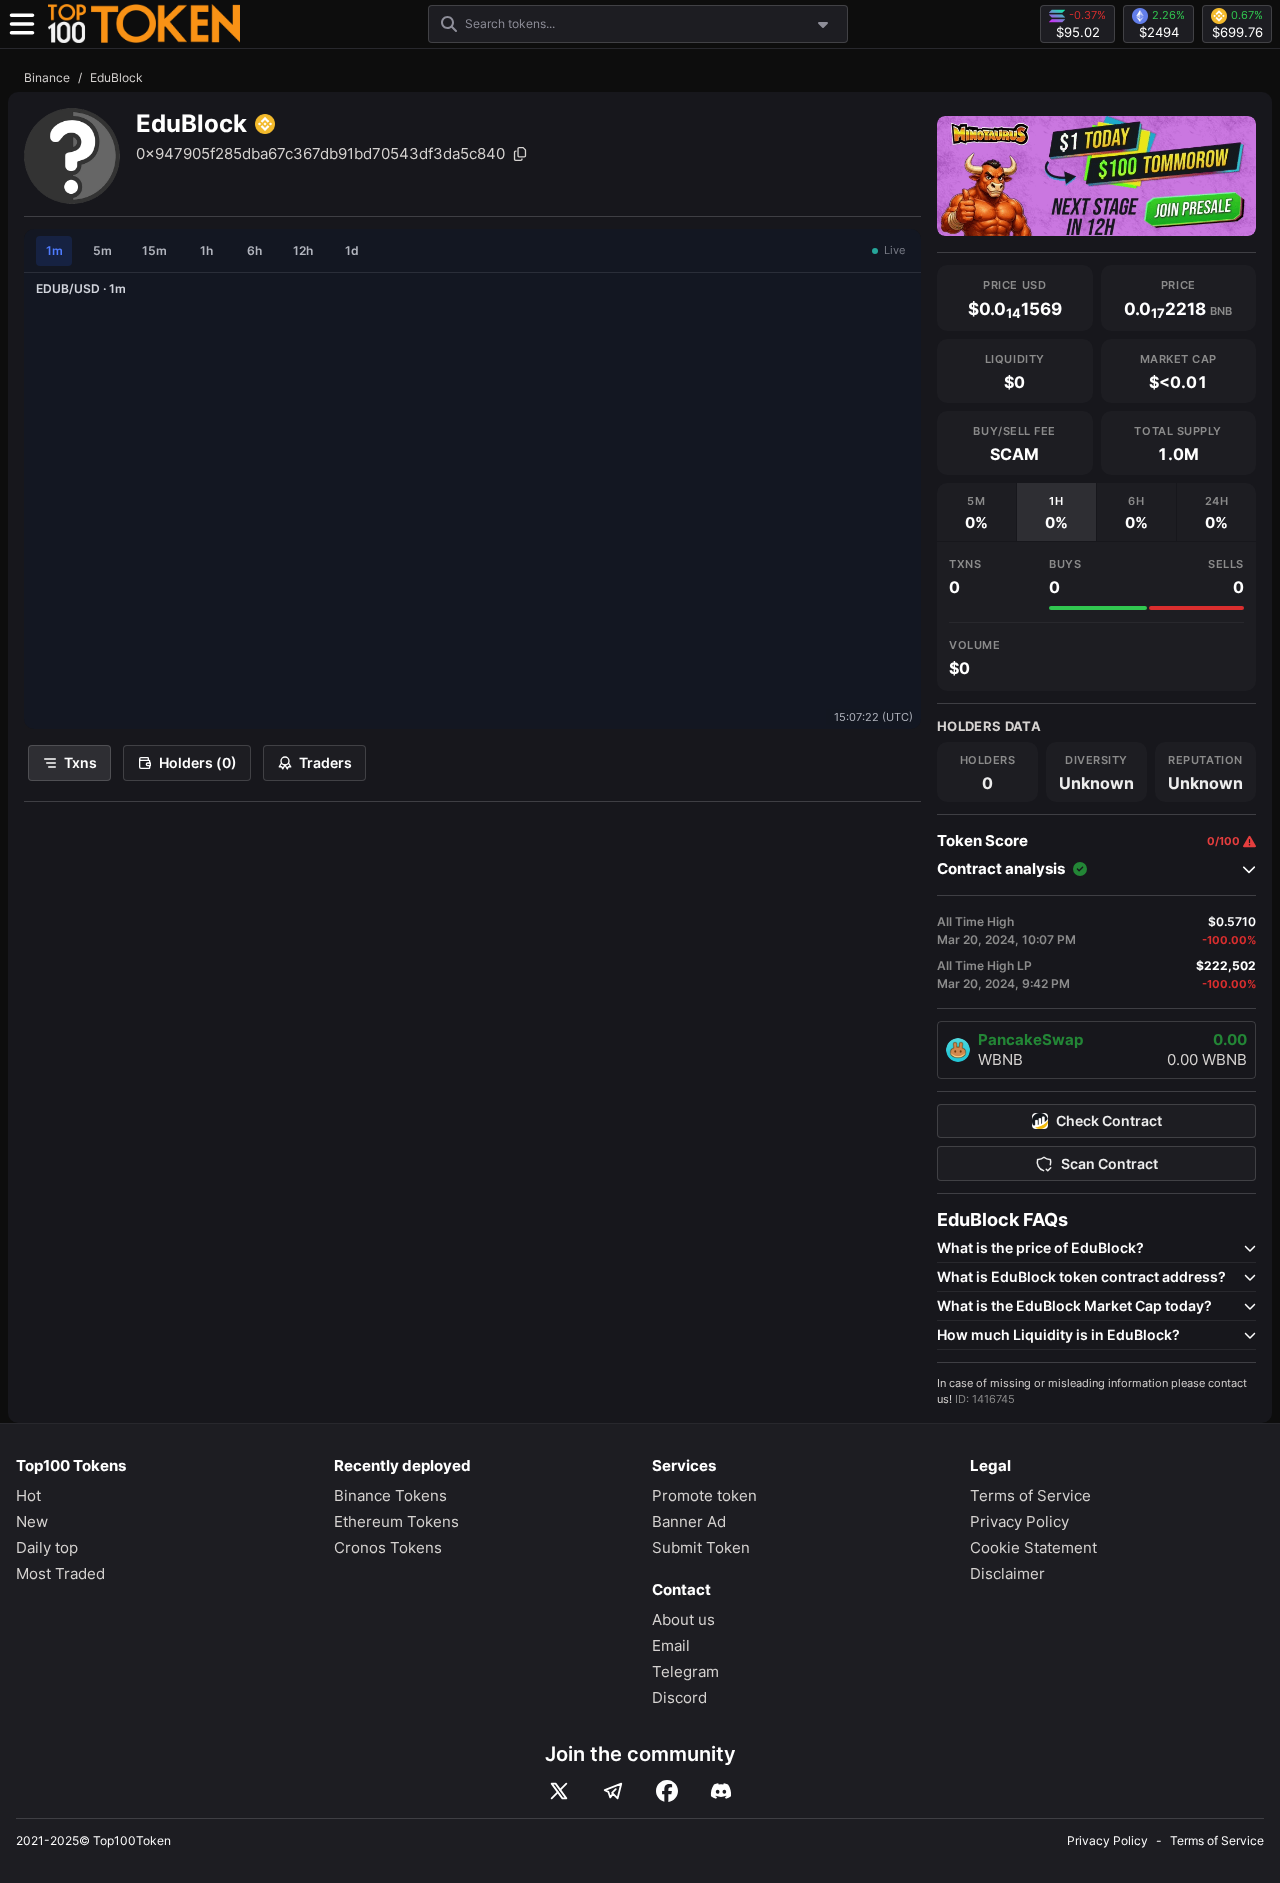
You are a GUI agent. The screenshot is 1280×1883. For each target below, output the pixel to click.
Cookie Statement (1033, 1547)
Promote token (704, 1495)
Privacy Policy (1019, 1521)
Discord (679, 1697)
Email (671, 1645)
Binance (47, 77)
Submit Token (701, 1547)
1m (54, 250)
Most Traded (60, 1573)
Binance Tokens (390, 1495)
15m (154, 250)
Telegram (685, 1671)
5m (102, 250)
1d (352, 250)
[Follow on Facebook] (667, 1791)
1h (206, 250)
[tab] (976, 512)
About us (683, 1619)
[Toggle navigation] (22, 24)
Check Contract (1109, 1121)
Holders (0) (198, 762)
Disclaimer (1007, 1573)
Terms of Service (1030, 1495)
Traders (325, 762)
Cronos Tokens (388, 1547)
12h (303, 250)
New (32, 1521)
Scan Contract (1109, 1164)
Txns (80, 762)
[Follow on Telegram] (613, 1791)
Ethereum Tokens (396, 1521)
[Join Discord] (721, 1791)
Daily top (47, 1547)
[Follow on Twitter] (559, 1791)
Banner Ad (689, 1521)
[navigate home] (144, 24)
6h (254, 250)
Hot (28, 1495)
